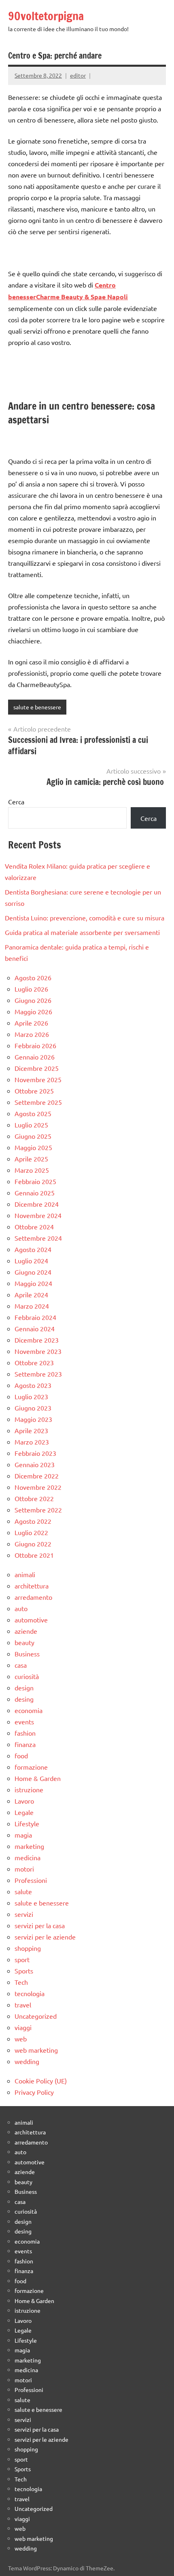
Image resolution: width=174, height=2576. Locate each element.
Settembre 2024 (38, 1238)
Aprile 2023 (31, 1430)
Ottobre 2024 (34, 1227)
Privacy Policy (34, 2092)
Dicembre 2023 (37, 1340)
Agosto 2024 (33, 1249)
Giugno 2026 (33, 1000)
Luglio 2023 (31, 1396)
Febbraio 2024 (35, 1317)
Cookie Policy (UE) (41, 2081)
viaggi (23, 2027)
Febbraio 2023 (35, 1453)
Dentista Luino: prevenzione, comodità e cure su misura (85, 918)
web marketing (36, 2050)
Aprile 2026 (31, 1023)
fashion (25, 1733)
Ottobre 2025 (34, 1091)
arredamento (33, 1597)
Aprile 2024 (31, 1294)
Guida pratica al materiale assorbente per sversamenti (82, 932)
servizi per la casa (40, 1925)
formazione (31, 1767)
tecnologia (30, 1993)
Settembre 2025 (38, 1102)
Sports (24, 1971)
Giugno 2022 (33, 1544)
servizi (24, 1914)
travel (23, 2005)
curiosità (27, 1676)
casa (21, 1665)
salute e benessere (37, 707)
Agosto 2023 (33, 1385)
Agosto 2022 (33, 1521)
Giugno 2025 (33, 1136)
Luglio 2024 (31, 1261)
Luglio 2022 (31, 1532)
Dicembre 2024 (37, 1204)
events (24, 1722)
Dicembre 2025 (37, 1068)
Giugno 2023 (33, 1408)
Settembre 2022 (38, 1510)
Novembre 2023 (38, 1351)
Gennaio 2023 (35, 1464)
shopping (28, 1948)
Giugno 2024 (33, 1272)
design (24, 1688)
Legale (24, 1812)
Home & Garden (38, 1778)
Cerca (16, 802)
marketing (29, 1846)
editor (78, 75)
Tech (21, 1982)
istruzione (29, 1789)
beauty (24, 1642)
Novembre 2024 (38, 1215)
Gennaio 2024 (35, 1328)
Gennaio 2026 (35, 1057)
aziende (26, 1631)
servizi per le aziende (45, 1937)
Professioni (31, 1880)
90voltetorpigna (46, 16)
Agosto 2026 (33, 977)
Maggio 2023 (33, 1419)
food (21, 1755)
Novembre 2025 (38, 1079)
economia (29, 1710)
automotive (31, 1620)
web (21, 2039)
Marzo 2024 (32, 1306)
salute (23, 1891)
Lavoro (24, 1801)
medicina (28, 1857)
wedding (27, 2061)
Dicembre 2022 (37, 1476)
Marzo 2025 (32, 1170)
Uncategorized (36, 2016)
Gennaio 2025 (35, 1193)
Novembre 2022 (38, 1487)
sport (22, 1959)
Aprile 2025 (31, 1159)
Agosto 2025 (33, 1113)
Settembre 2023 (38, 1374)
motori (24, 1869)
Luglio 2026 (31, 989)
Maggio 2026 (33, 1011)
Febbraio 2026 (35, 1045)
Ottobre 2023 (34, 1362)
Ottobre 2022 (34, 1498)
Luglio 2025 (31, 1125)
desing (24, 1699)
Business (27, 1654)
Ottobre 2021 (34, 1555)
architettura (32, 1586)
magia (23, 1835)
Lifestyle (27, 1823)
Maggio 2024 (33, 1283)
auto (21, 1608)
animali (25, 1574)
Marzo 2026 (32, 1034)
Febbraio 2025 (35, 1181)
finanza (25, 1744)
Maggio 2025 (33, 1147)
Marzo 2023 (32, 1442)
